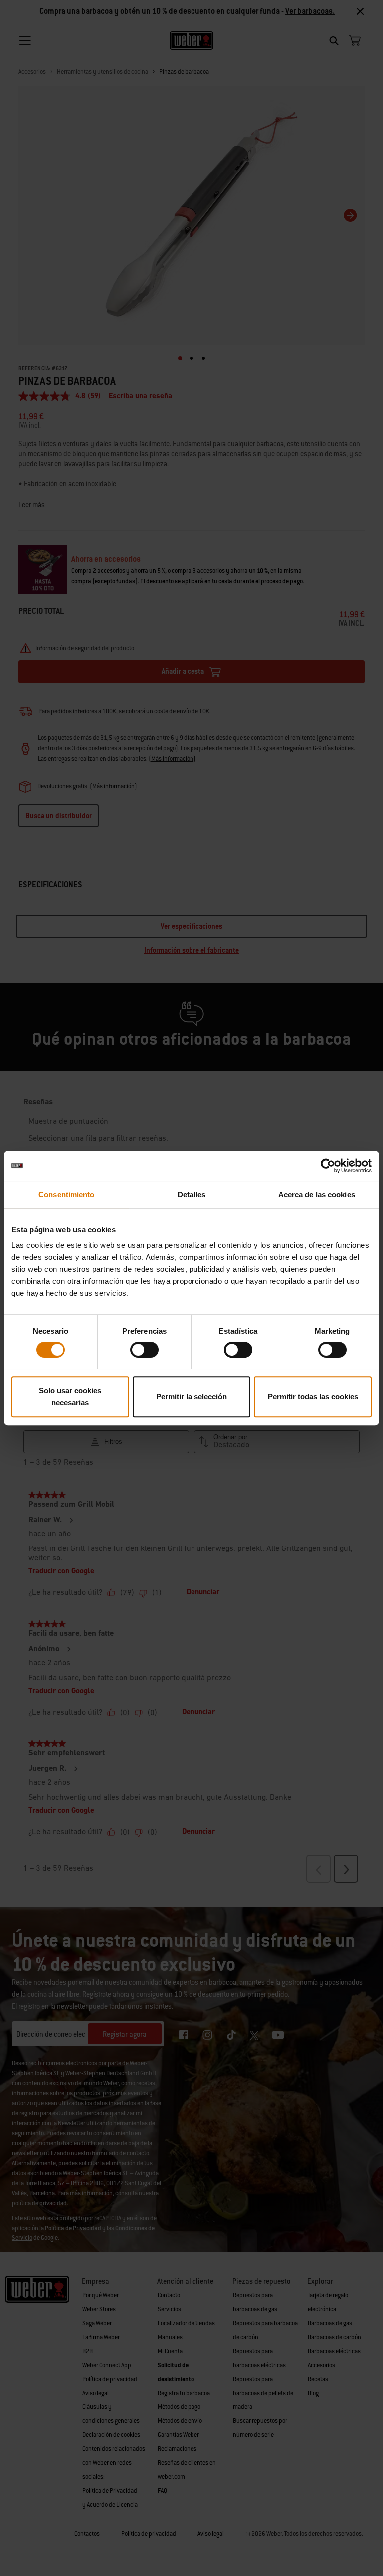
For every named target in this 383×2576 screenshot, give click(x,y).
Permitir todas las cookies (313, 1397)
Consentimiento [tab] (66, 1194)
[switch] (144, 1350)
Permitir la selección (191, 1397)
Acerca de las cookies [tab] (317, 1194)
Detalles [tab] (192, 1194)
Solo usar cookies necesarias (70, 1397)
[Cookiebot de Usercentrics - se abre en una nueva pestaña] (328, 1166)
